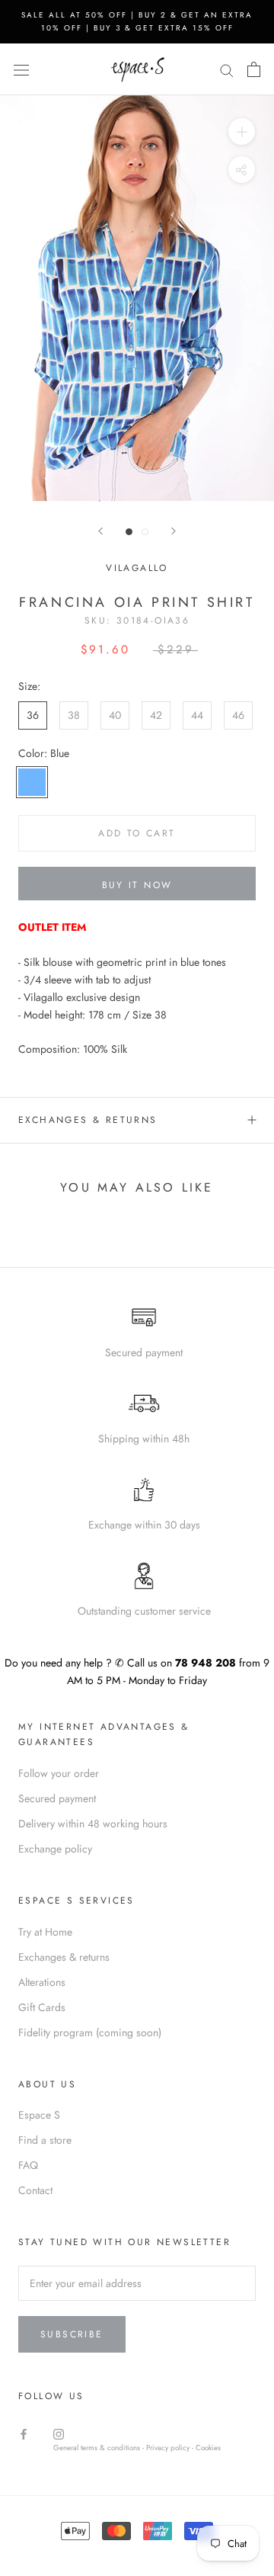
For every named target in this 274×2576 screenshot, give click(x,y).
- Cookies (206, 2448)
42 (156, 715)
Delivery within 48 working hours (93, 1824)
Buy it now (137, 885)
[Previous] (100, 531)
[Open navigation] (21, 69)
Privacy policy (169, 2448)
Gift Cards (42, 2007)
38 (74, 715)
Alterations (42, 1982)
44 (197, 715)
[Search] (227, 69)
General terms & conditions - (99, 2448)
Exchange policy (55, 1849)
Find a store (45, 2140)
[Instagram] (59, 2433)
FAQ (28, 2165)
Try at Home (45, 1932)
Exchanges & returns (88, 1120)
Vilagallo (137, 568)
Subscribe (72, 2334)
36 (33, 715)
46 (238, 715)
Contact (35, 2190)
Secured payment (57, 1798)
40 (115, 715)
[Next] (174, 531)
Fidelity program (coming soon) (90, 2032)
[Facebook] (24, 2433)
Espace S (39, 2115)
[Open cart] (254, 69)
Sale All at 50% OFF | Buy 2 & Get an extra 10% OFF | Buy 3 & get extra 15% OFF (137, 21)
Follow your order (59, 1773)
